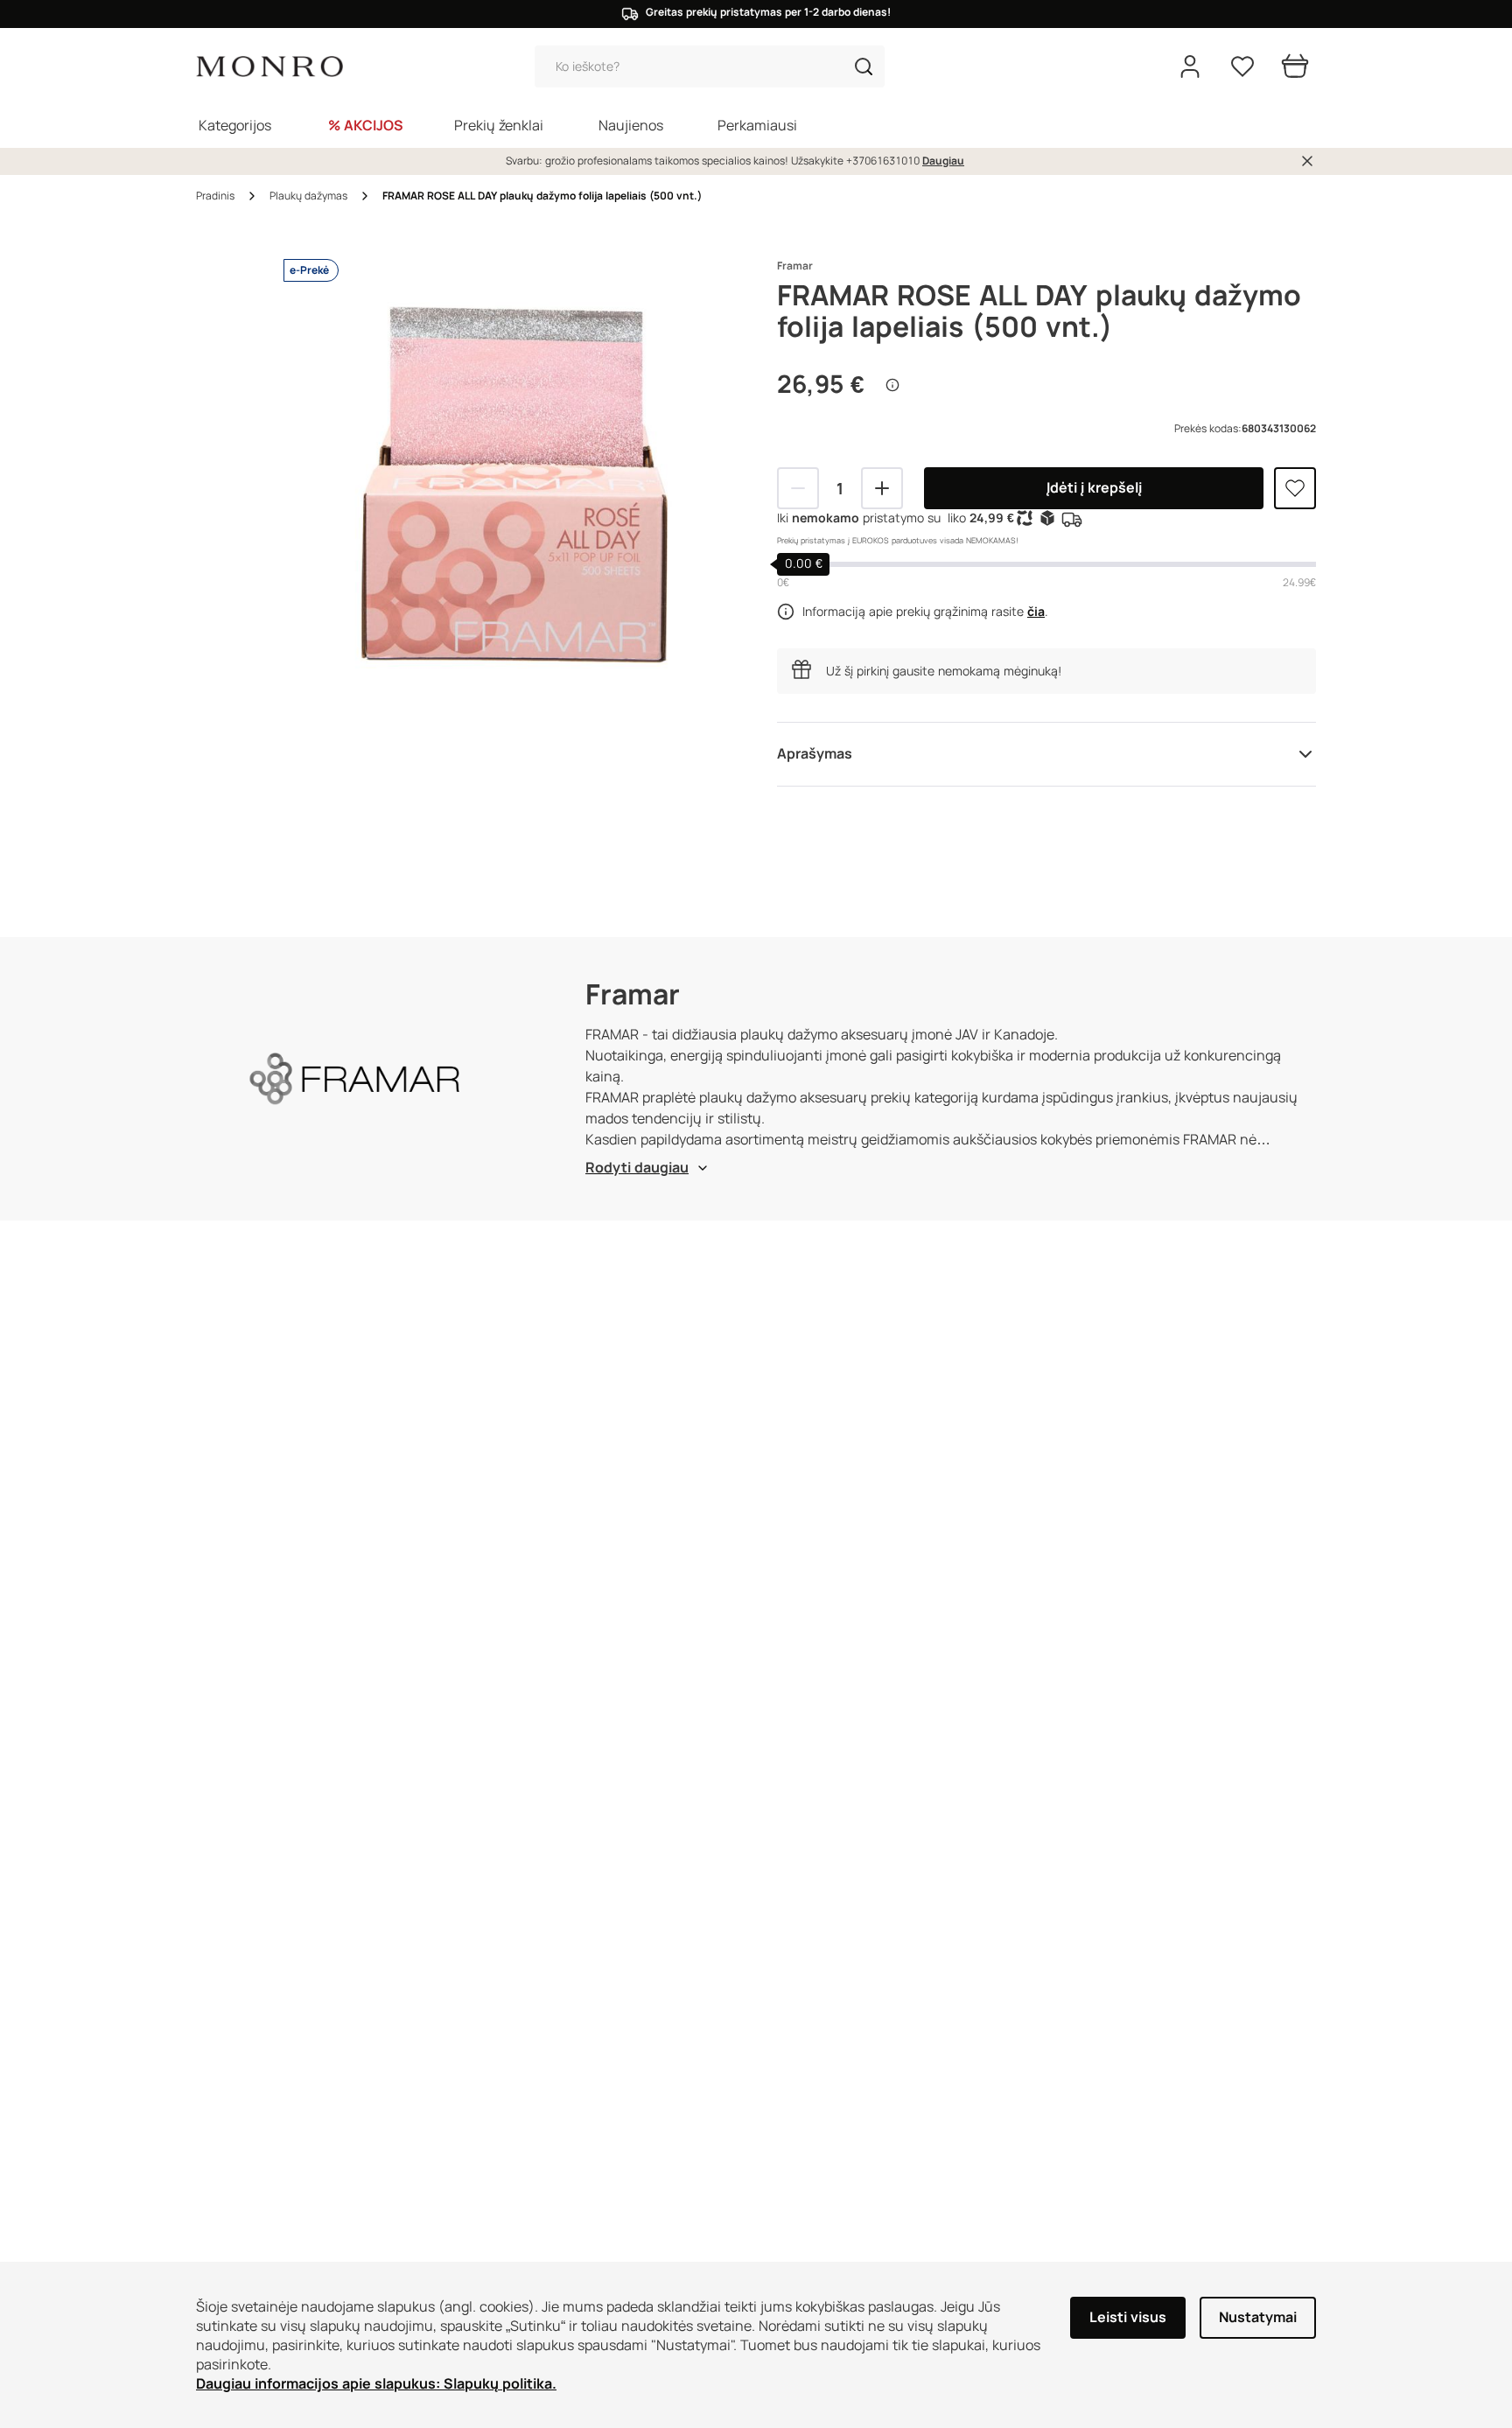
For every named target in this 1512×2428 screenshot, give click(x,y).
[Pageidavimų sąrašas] (1242, 66)
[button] (864, 66)
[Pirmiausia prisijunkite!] (1295, 488)
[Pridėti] (882, 488)
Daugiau (943, 161)
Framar (795, 266)
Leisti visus (1128, 2317)
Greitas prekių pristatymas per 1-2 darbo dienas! (768, 12)
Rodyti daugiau (637, 1168)
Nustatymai (1258, 2317)
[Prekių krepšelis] (1295, 66)
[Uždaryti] (1307, 161)
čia (1036, 612)
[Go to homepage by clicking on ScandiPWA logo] (269, 67)
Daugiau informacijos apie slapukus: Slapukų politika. (376, 2384)
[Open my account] (1190, 66)
